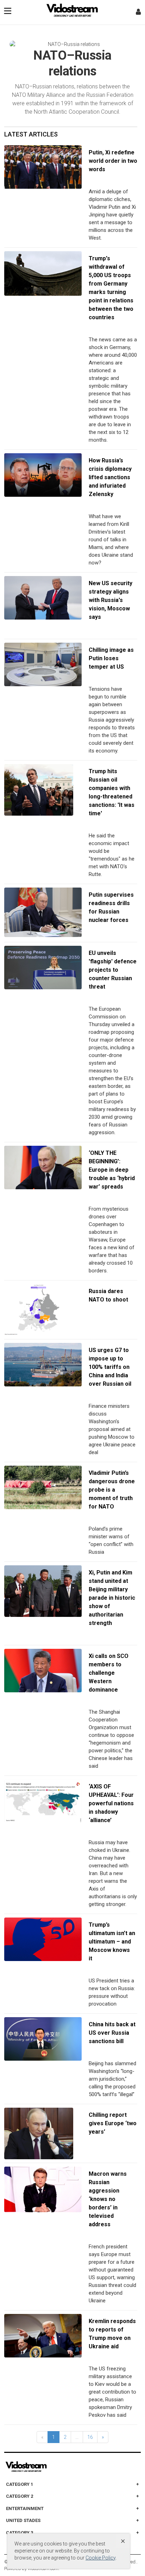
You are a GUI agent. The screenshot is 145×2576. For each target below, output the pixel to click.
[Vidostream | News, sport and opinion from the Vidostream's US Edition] (50, 2467)
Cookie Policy (100, 2558)
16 (90, 2437)
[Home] (72, 12)
